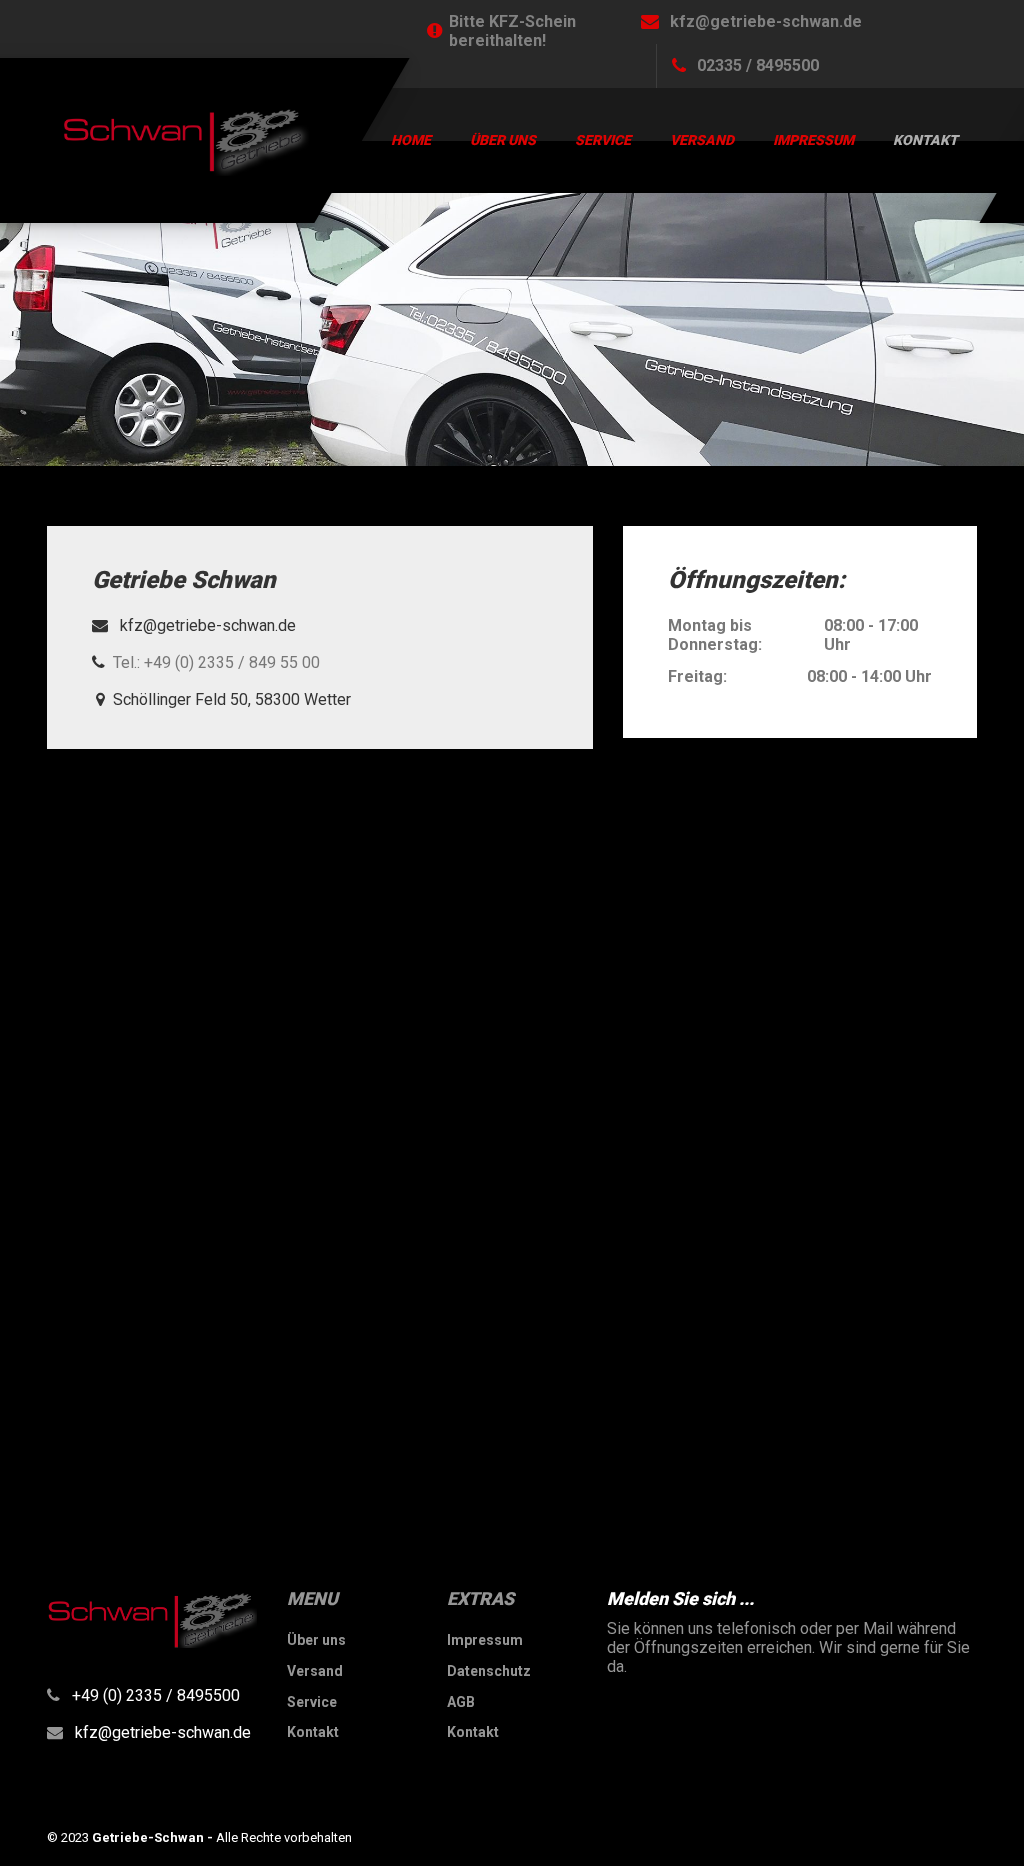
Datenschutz (489, 1671)
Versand (702, 140)
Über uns (503, 140)
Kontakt (925, 140)
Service (603, 140)
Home (411, 140)
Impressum (813, 140)
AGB (461, 1702)
